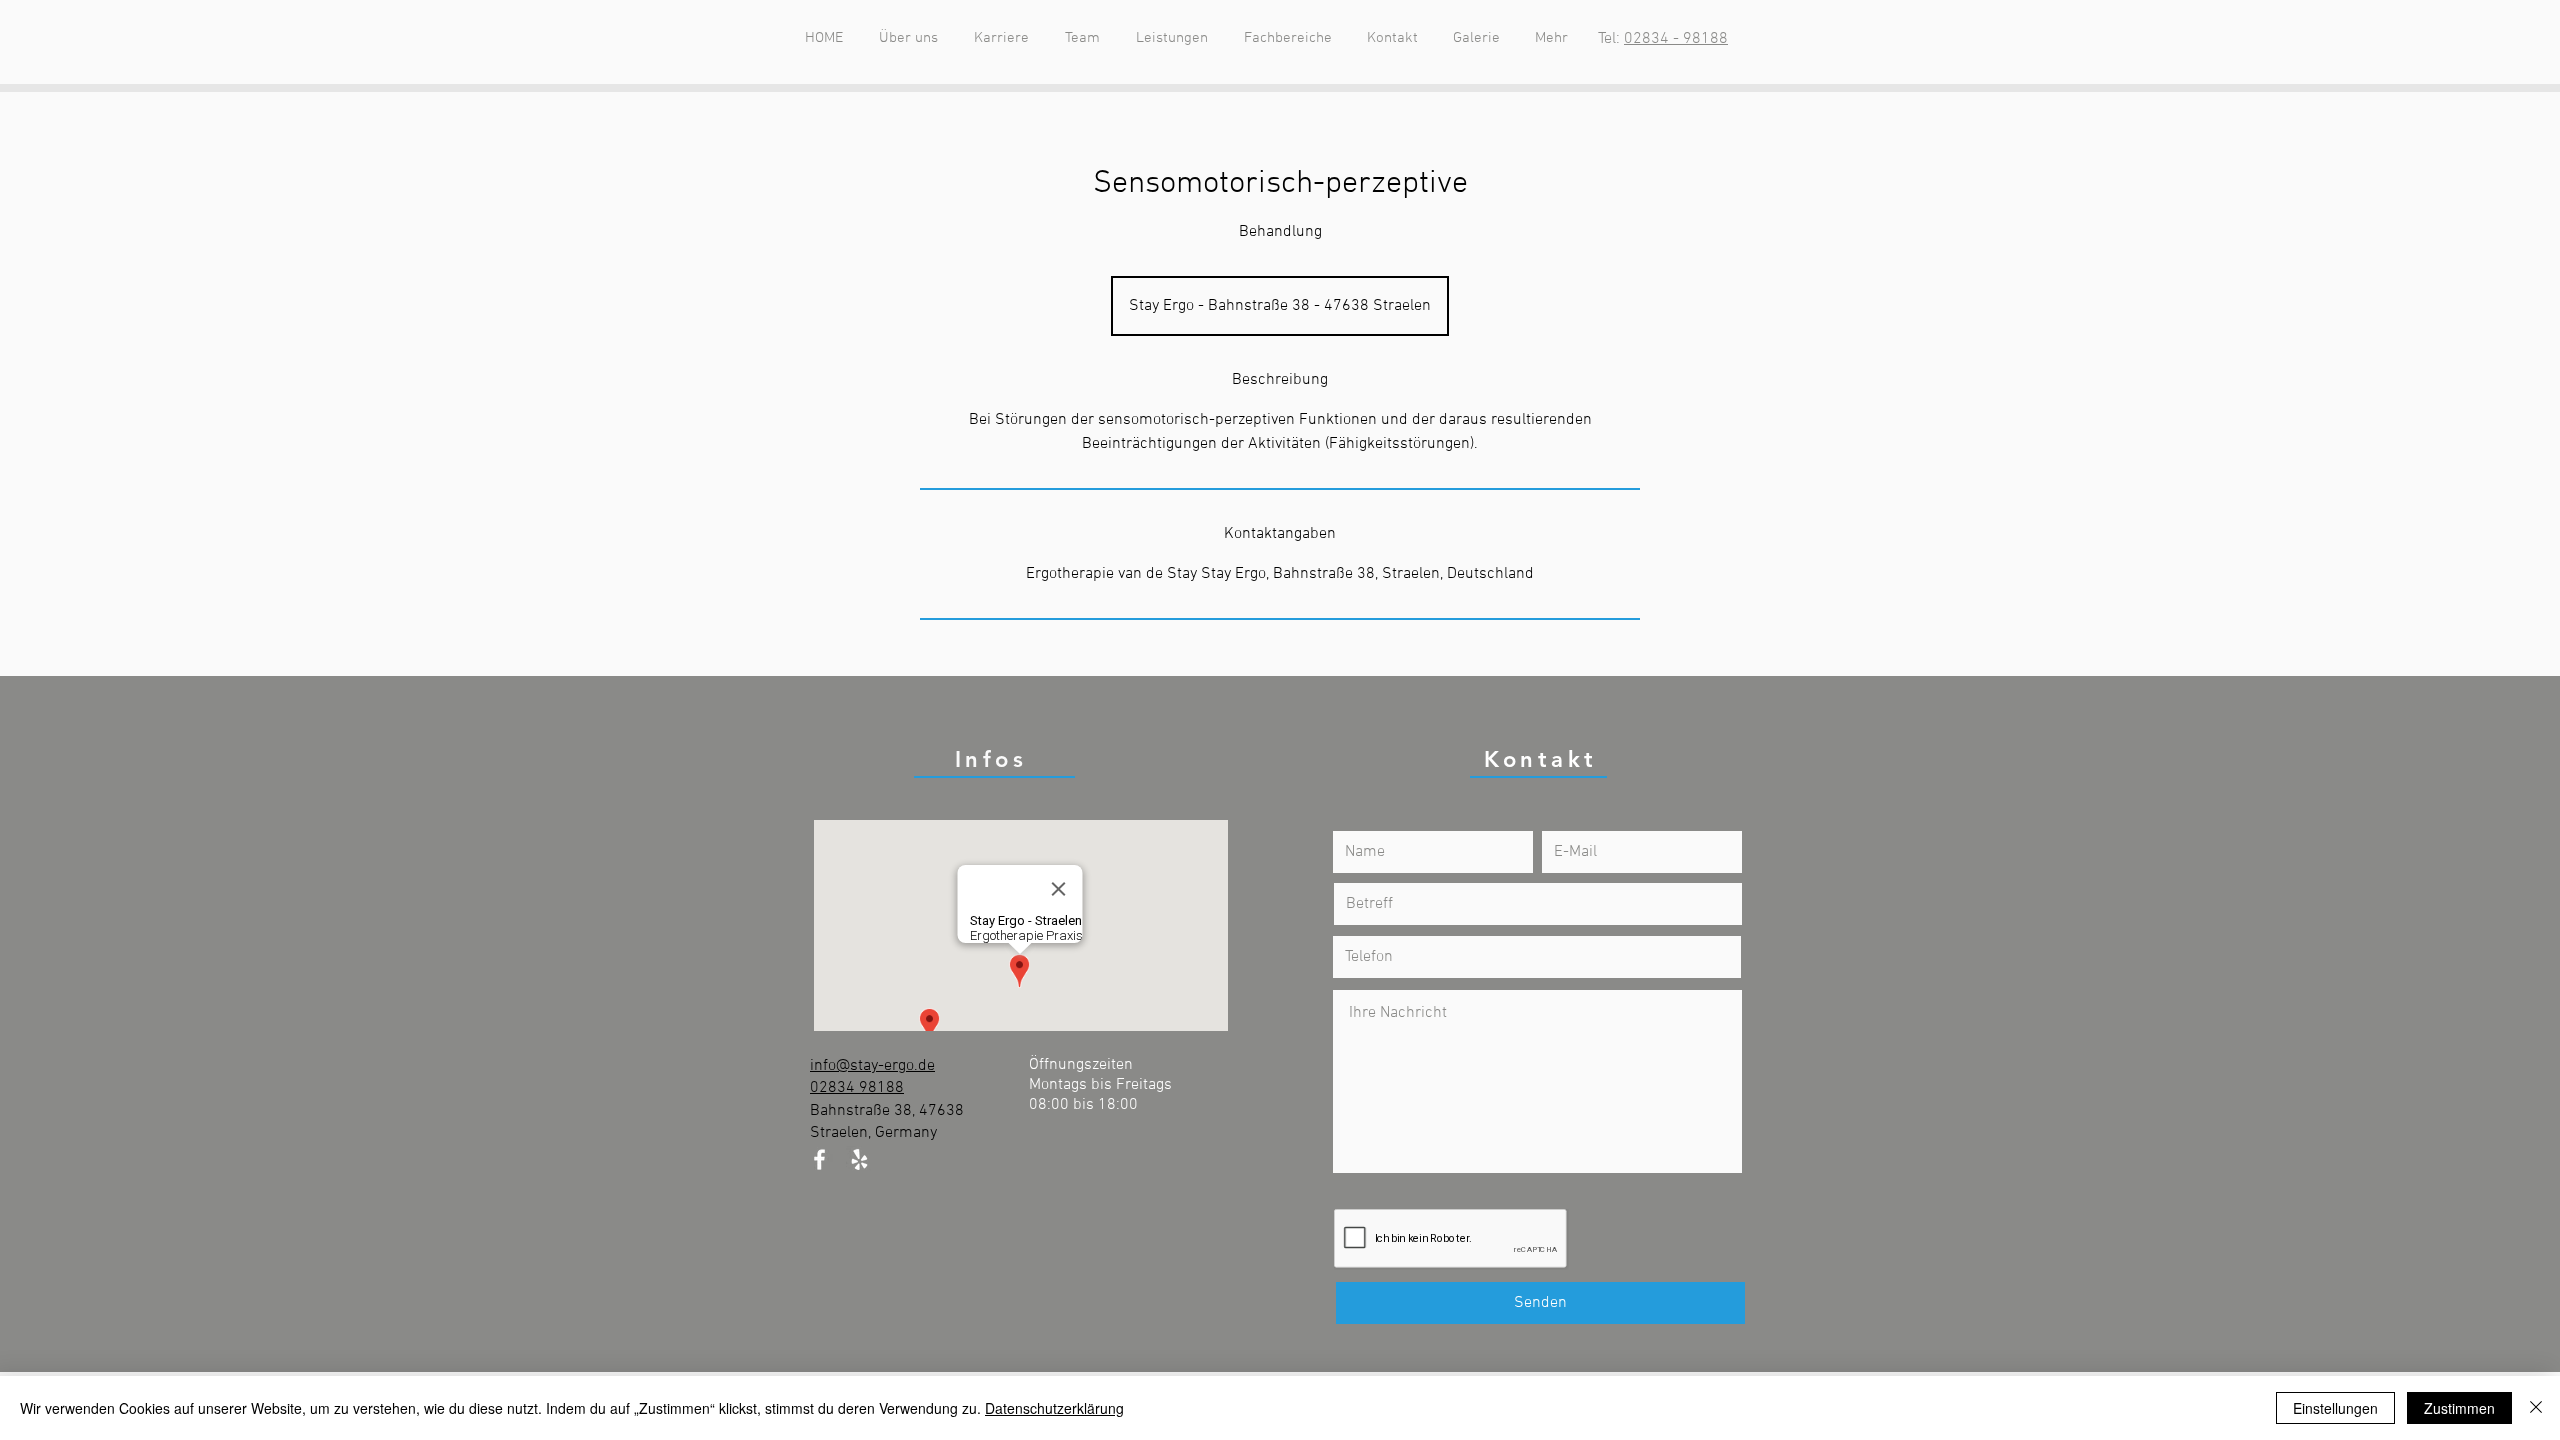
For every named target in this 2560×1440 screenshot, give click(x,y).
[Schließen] (2536, 1408)
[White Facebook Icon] (819, 1159)
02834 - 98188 (1676, 39)
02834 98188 (857, 1088)
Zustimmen (2459, 1408)
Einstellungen (2335, 1408)
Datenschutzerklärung (1054, 1408)
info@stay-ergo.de (872, 1066)
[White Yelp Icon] (859, 1159)
